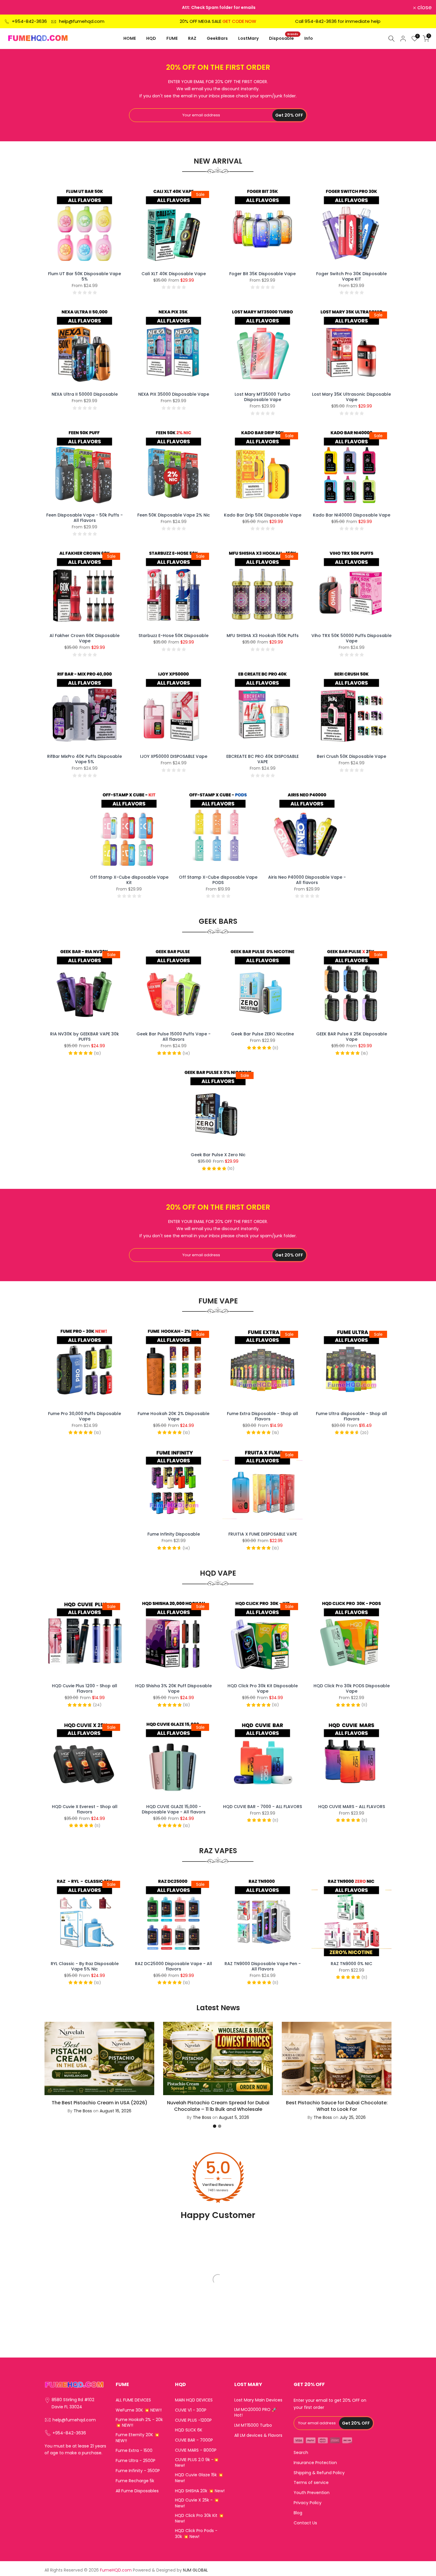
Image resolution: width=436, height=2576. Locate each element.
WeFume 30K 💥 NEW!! (139, 2410)
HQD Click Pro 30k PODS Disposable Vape (352, 1688)
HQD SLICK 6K (189, 2430)
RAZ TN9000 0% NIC (351, 1964)
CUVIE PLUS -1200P (193, 2420)
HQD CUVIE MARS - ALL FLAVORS (352, 1807)
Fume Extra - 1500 (134, 2451)
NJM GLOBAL (195, 2570)
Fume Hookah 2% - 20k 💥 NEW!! (139, 2423)
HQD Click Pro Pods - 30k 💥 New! (196, 2534)
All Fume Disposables (137, 2491)
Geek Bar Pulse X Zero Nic (218, 1155)
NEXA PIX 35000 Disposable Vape (174, 394)
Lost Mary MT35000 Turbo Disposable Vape (262, 397)
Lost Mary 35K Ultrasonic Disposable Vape (351, 397)
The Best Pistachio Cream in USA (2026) (100, 2102)
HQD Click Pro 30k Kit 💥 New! (199, 2519)
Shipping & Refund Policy (319, 2473)
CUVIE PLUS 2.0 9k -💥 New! (197, 2463)
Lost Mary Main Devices (258, 2400)
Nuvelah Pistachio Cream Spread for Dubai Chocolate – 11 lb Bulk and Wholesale (218, 2106)
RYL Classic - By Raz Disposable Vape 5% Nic (85, 1966)
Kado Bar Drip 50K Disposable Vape (263, 515)
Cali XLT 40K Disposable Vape (174, 274)
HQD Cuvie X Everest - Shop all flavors (85, 1809)
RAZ (192, 38)
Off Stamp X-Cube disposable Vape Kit (129, 880)
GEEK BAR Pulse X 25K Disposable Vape (352, 1037)
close (15, 7)
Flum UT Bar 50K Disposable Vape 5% (85, 276)
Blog (298, 2513)
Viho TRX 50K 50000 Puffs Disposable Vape (351, 638)
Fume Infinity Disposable (174, 1534)
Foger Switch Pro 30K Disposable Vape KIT (351, 276)
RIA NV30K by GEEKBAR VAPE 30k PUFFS (85, 1037)
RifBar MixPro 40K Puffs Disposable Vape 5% (85, 759)
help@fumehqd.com (82, 21)
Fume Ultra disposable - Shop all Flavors (351, 1416)
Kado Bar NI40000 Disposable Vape (352, 515)
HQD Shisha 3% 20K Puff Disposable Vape (174, 1688)
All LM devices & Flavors (258, 2435)
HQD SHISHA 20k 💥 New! (200, 2491)
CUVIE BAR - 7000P (194, 2440)
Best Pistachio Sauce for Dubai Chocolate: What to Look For (337, 2106)
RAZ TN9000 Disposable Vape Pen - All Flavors (263, 1966)
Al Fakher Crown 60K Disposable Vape (85, 638)
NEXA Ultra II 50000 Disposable (85, 394)
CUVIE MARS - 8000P (196, 2450)
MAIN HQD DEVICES (194, 2400)
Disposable (284, 38)
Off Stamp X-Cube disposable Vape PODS (218, 880)
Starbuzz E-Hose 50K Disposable (174, 636)
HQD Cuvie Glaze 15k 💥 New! (199, 2478)
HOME (130, 38)
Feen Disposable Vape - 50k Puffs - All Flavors (85, 518)
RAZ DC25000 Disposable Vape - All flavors (174, 1966)
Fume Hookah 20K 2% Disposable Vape (174, 1416)
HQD (151, 38)
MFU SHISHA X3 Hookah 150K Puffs (263, 636)
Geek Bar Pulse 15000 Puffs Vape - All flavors (174, 1037)
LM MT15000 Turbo (253, 2425)
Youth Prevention (312, 2493)
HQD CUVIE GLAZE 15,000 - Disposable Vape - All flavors (174, 1809)
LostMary (248, 38)
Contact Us (305, 2523)
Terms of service (311, 2483)
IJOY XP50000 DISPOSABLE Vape (174, 756)
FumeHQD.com (116, 2570)
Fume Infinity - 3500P (138, 2471)
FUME (172, 38)
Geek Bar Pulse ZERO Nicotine (262, 1034)
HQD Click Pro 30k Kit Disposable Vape (263, 1688)
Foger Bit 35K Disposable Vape (262, 274)
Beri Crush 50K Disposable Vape (351, 756)
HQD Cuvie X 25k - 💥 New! (197, 2503)
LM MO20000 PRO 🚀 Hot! (256, 2413)
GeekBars (217, 38)
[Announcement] (221, 7)
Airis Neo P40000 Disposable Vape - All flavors (307, 880)
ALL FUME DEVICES (133, 2400)
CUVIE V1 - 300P (191, 2410)
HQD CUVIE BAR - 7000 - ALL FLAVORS (262, 1807)
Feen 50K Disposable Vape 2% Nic (174, 515)
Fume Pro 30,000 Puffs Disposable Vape (85, 1416)
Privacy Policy (308, 2503)
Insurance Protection (315, 2463)
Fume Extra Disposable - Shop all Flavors (262, 1416)
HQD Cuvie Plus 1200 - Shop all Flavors (85, 1688)
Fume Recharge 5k (135, 2481)
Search (301, 2453)
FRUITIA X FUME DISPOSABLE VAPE (263, 1534)
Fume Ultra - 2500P (136, 2461)
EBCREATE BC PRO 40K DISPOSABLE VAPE (262, 759)
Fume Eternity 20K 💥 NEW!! (137, 2438)
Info (309, 38)
